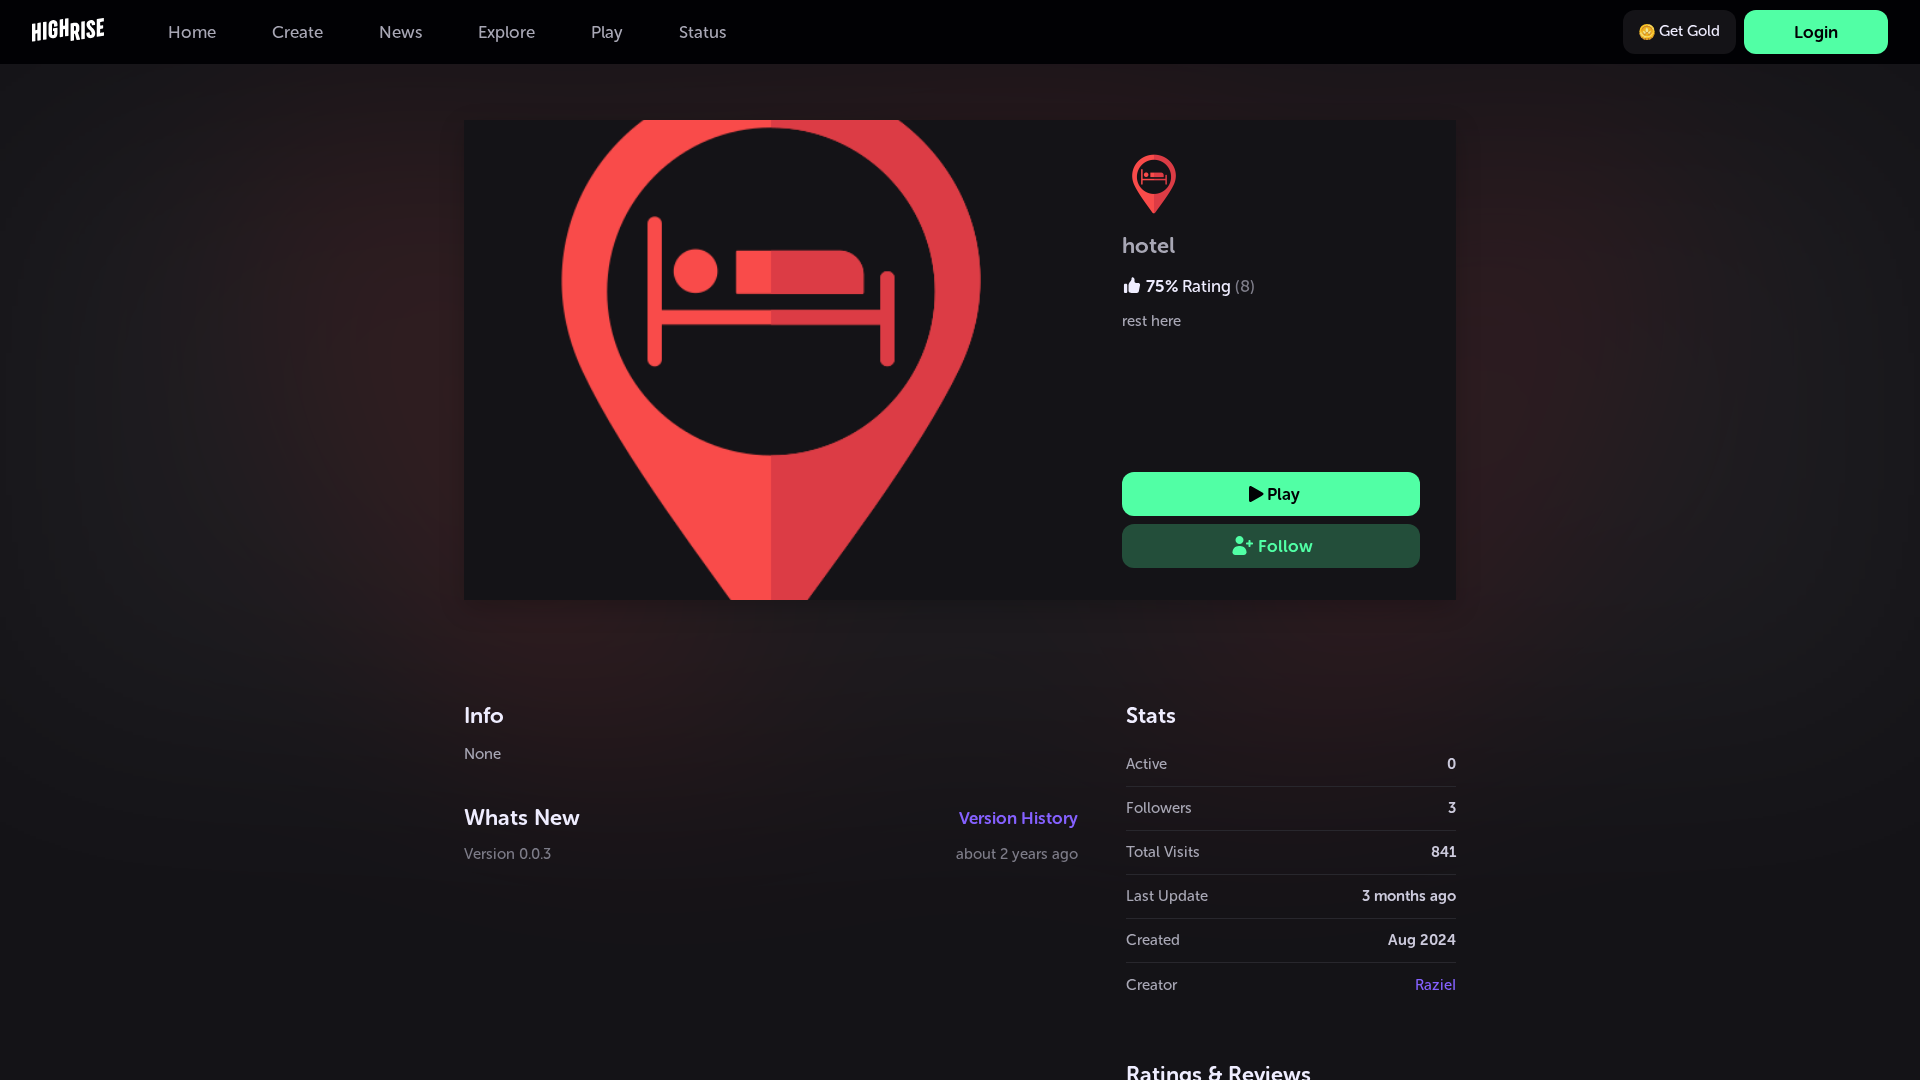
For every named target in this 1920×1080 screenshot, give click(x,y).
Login (1816, 32)
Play (1283, 494)
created (1153, 940)
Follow (1285, 546)
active (1146, 764)
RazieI (1435, 985)
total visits (1163, 852)
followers (1159, 808)
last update (1167, 896)
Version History (1018, 818)
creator (1151, 985)
